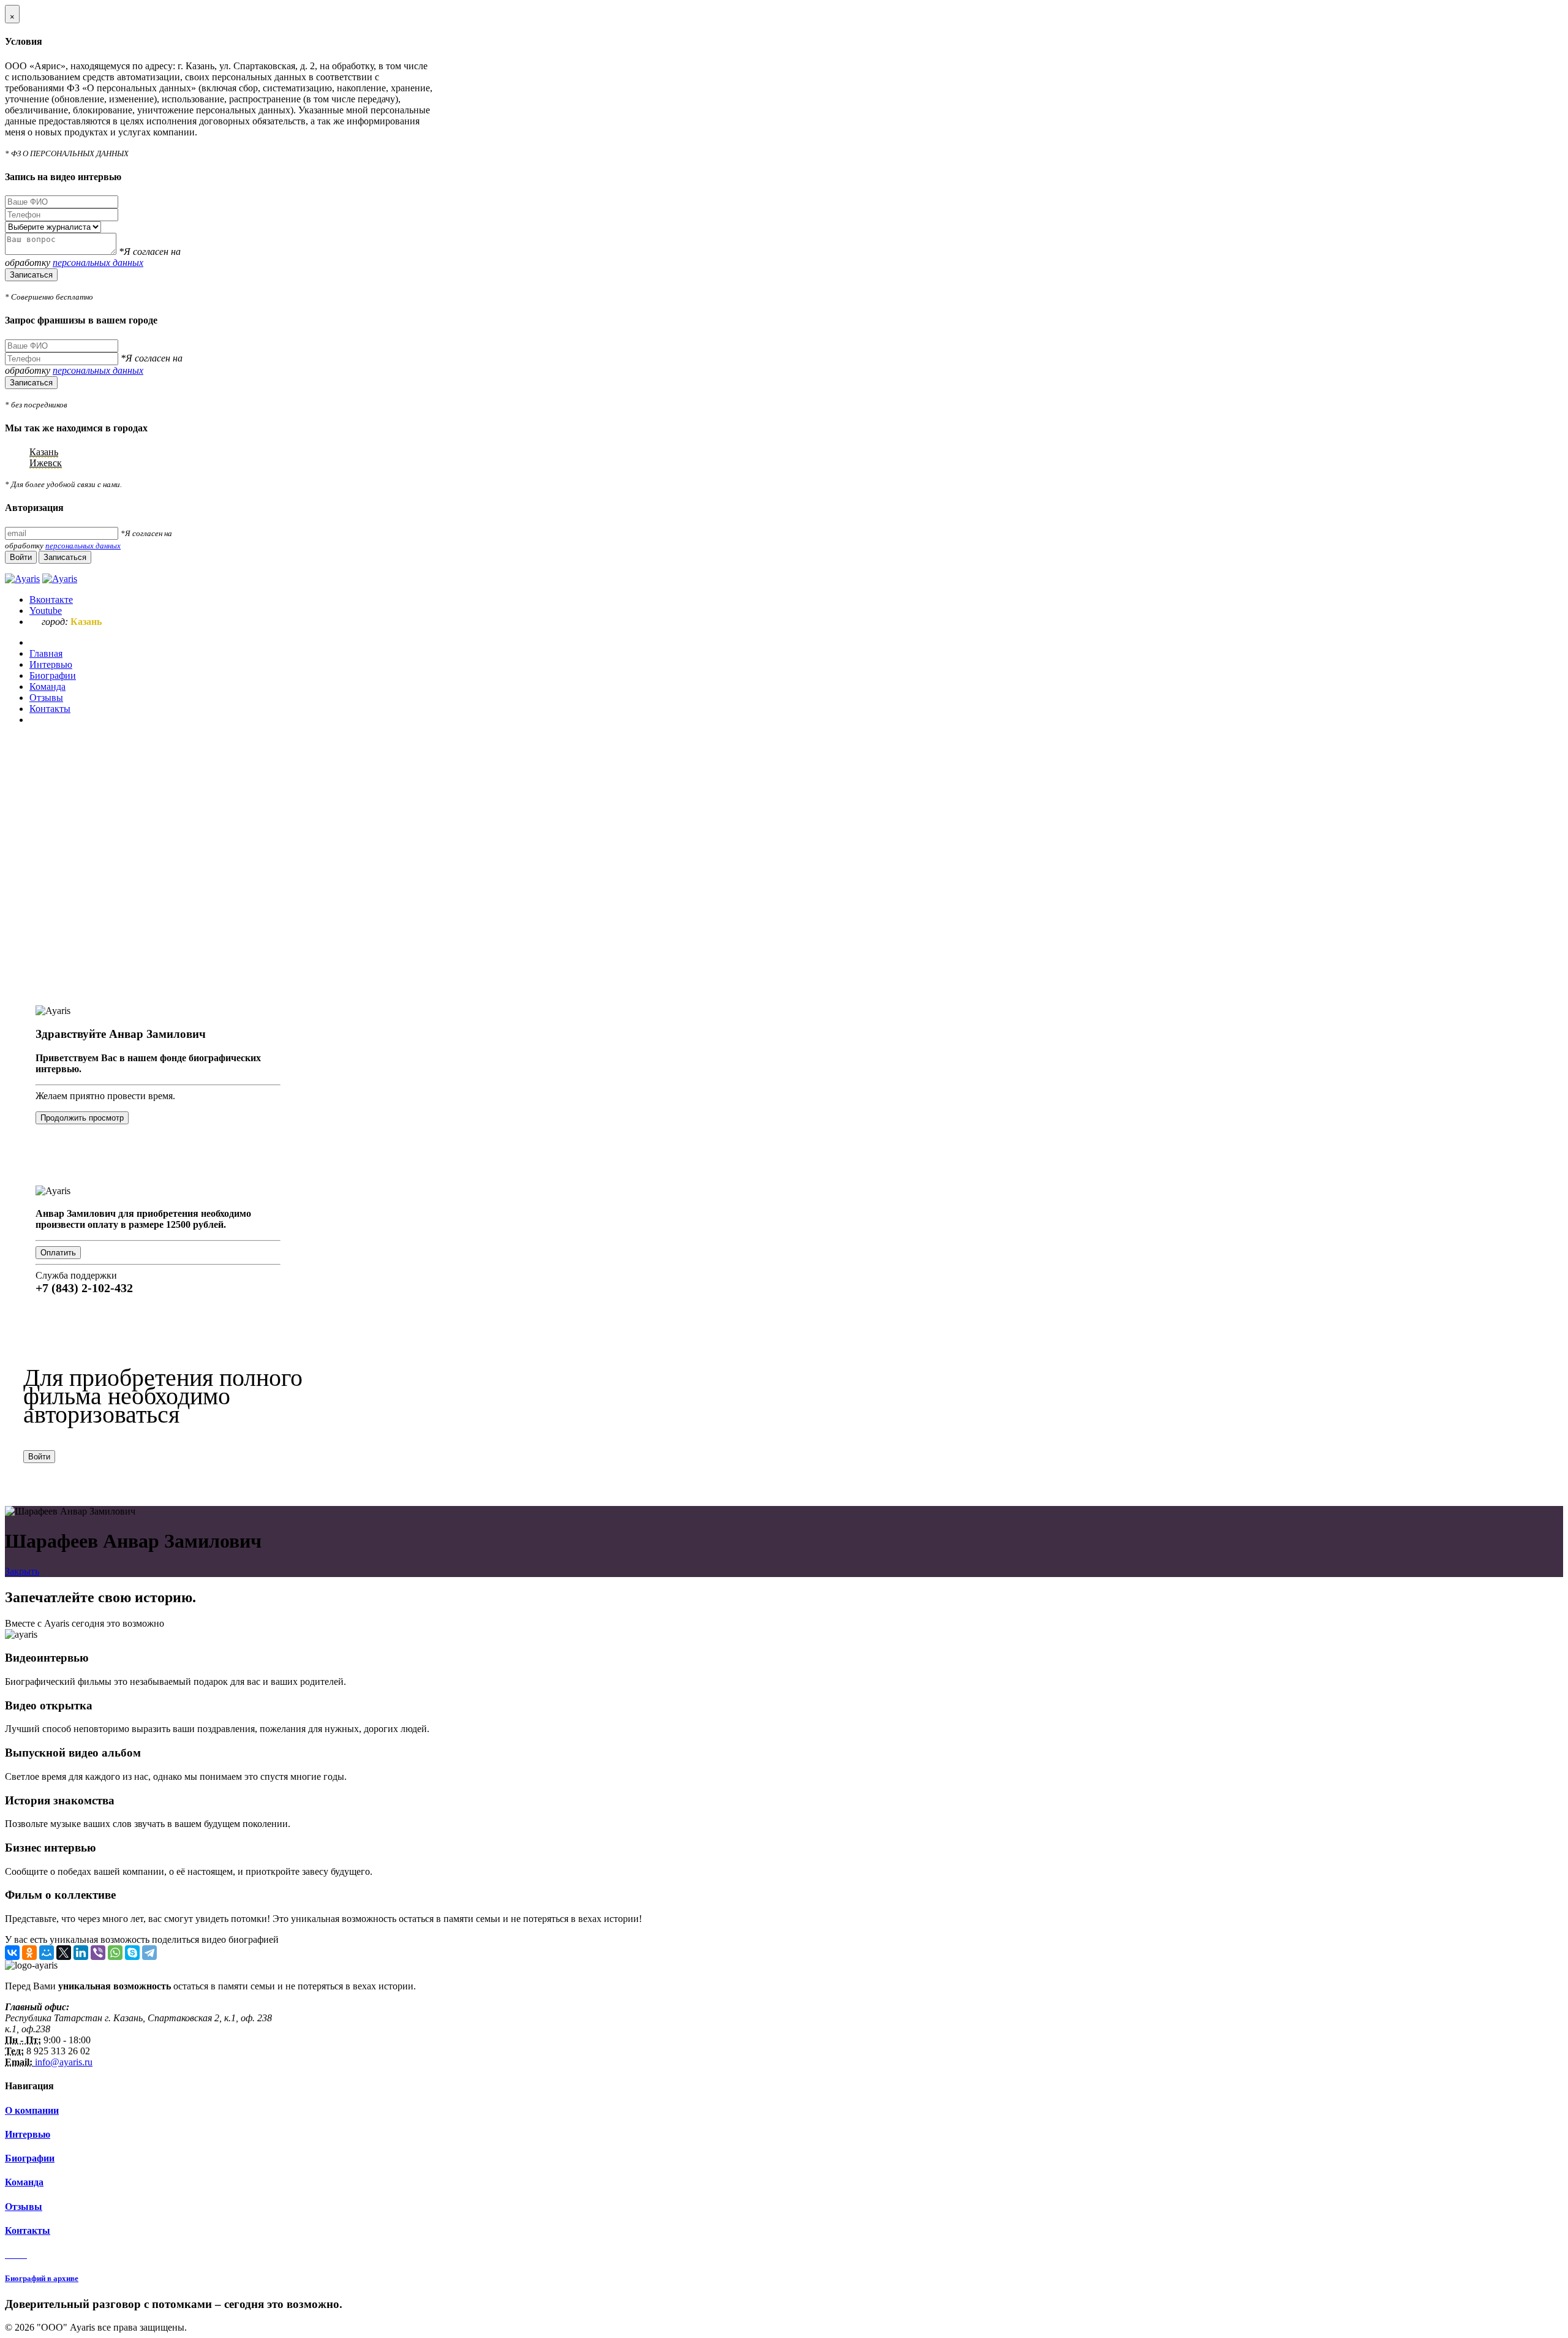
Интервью (28, 2134)
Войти (39, 1457)
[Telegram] (149, 1953)
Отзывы (24, 2207)
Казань (44, 452)
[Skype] (132, 1953)
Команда (24, 2182)
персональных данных (98, 263)
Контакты (28, 2230)
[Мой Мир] (47, 1953)
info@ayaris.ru (62, 2062)
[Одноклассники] (29, 1953)
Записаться (31, 275)
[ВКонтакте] (12, 1953)
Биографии (30, 2158)
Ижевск (46, 463)
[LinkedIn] (81, 1953)
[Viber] (98, 1953)
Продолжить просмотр (82, 1118)
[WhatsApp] (115, 1953)
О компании (32, 2110)
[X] (64, 1953)
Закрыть (22, 1571)
